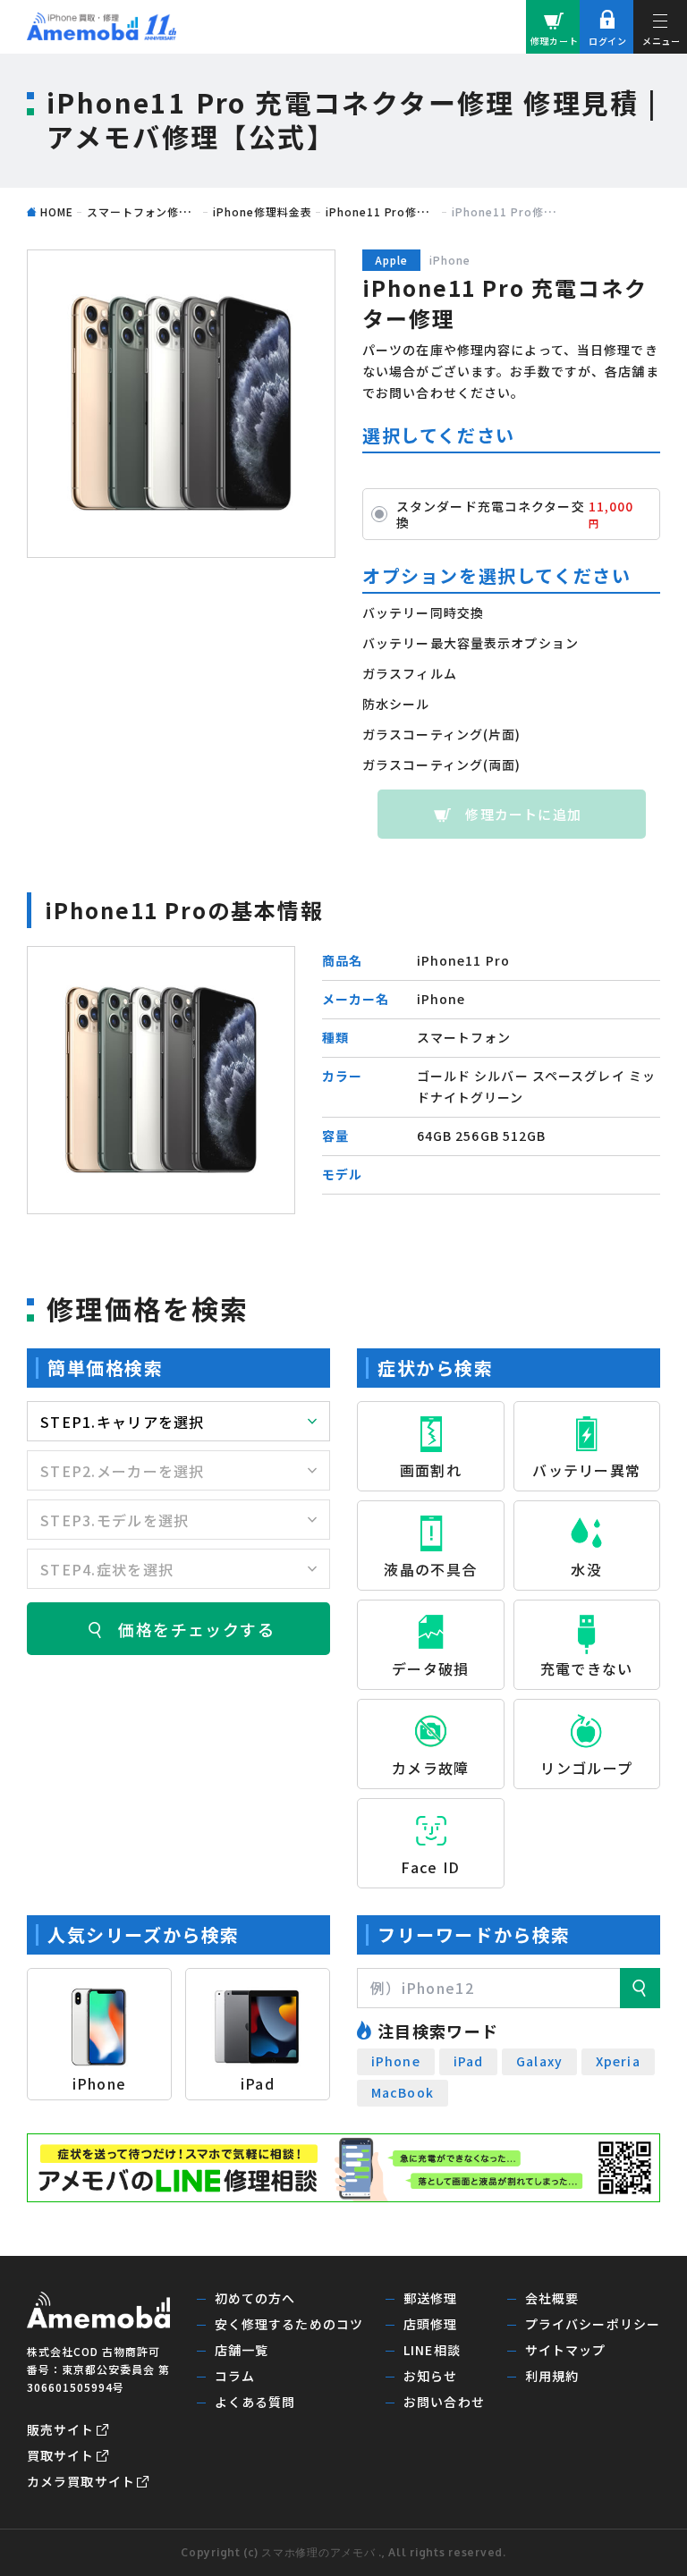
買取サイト (61, 2455)
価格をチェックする (196, 1629)
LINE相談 (432, 2350)
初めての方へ (255, 2298)
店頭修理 (430, 2324)
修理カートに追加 (523, 814)
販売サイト (61, 2429)
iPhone (396, 2061)
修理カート (555, 41)
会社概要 (552, 2298)
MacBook (403, 2092)
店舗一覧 (242, 2350)
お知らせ (430, 2376)
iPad (468, 2061)
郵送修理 (430, 2298)
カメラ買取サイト (81, 2481)
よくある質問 (255, 2402)
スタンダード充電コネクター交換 (515, 514)
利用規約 (552, 2376)
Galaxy (539, 2061)
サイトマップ (566, 2350)
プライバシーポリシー (593, 2324)
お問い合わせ (444, 2402)
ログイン (608, 41)
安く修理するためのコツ (289, 2324)
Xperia (618, 2061)
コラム (235, 2376)
